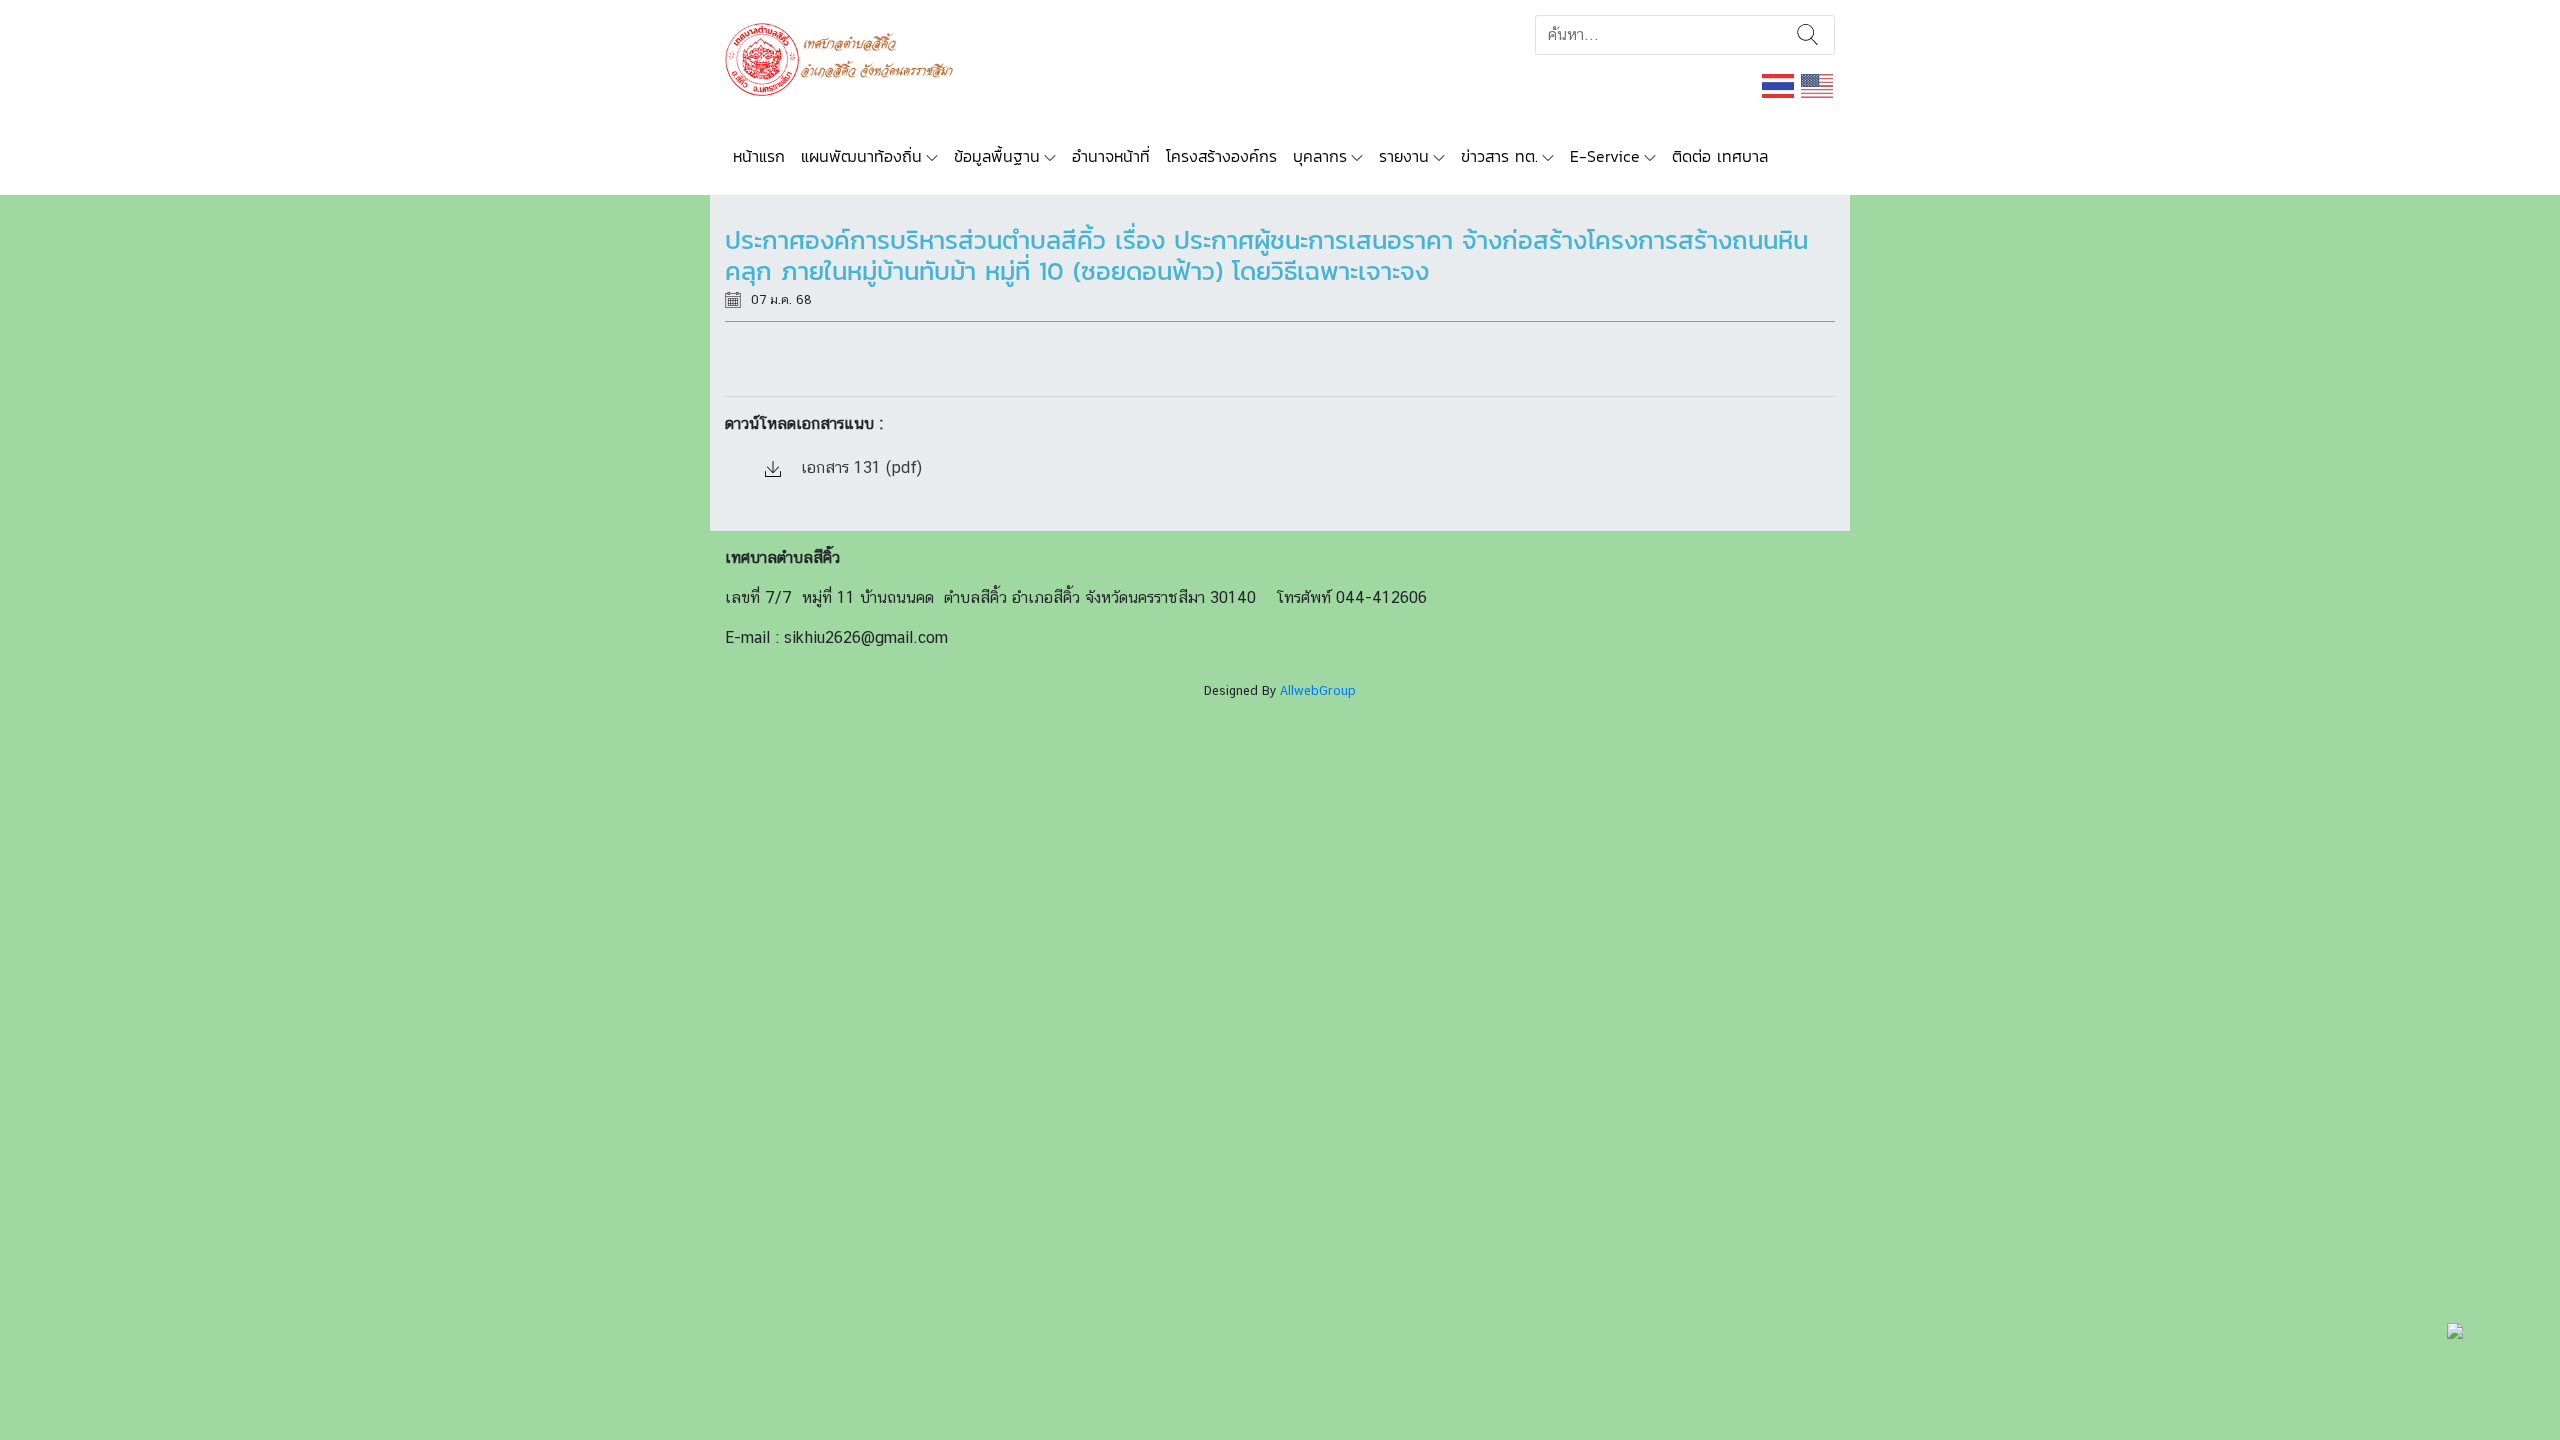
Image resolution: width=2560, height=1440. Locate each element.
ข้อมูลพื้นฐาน (997, 156)
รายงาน (1404, 156)
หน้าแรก (759, 156)
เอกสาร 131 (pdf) (859, 467)
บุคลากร (1320, 156)
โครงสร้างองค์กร (1221, 156)
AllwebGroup (1318, 690)
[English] (1818, 84)
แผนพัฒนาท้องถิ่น (861, 156)
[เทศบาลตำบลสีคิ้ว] (846, 57)
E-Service (1605, 156)
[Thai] (1779, 84)
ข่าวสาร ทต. (1499, 156)
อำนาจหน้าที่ (1111, 156)
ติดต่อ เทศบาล (1720, 156)
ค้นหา (1807, 35)
